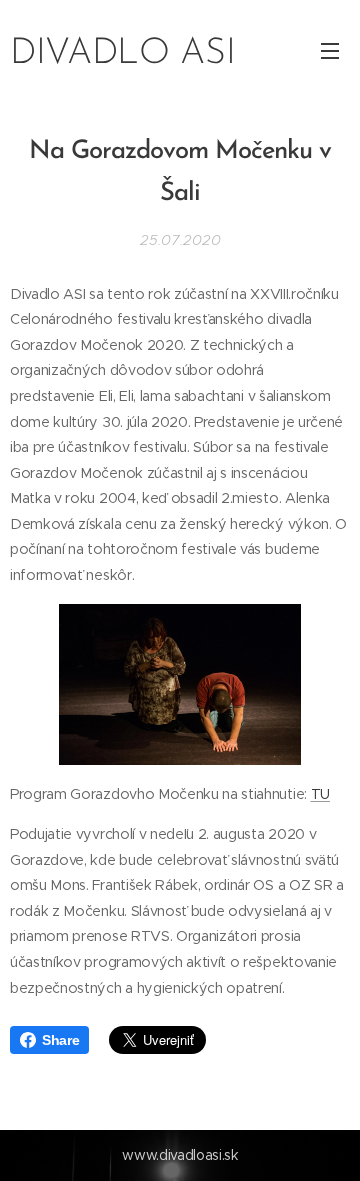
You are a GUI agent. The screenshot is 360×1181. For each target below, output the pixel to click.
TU (320, 794)
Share (60, 1040)
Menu (330, 50)
